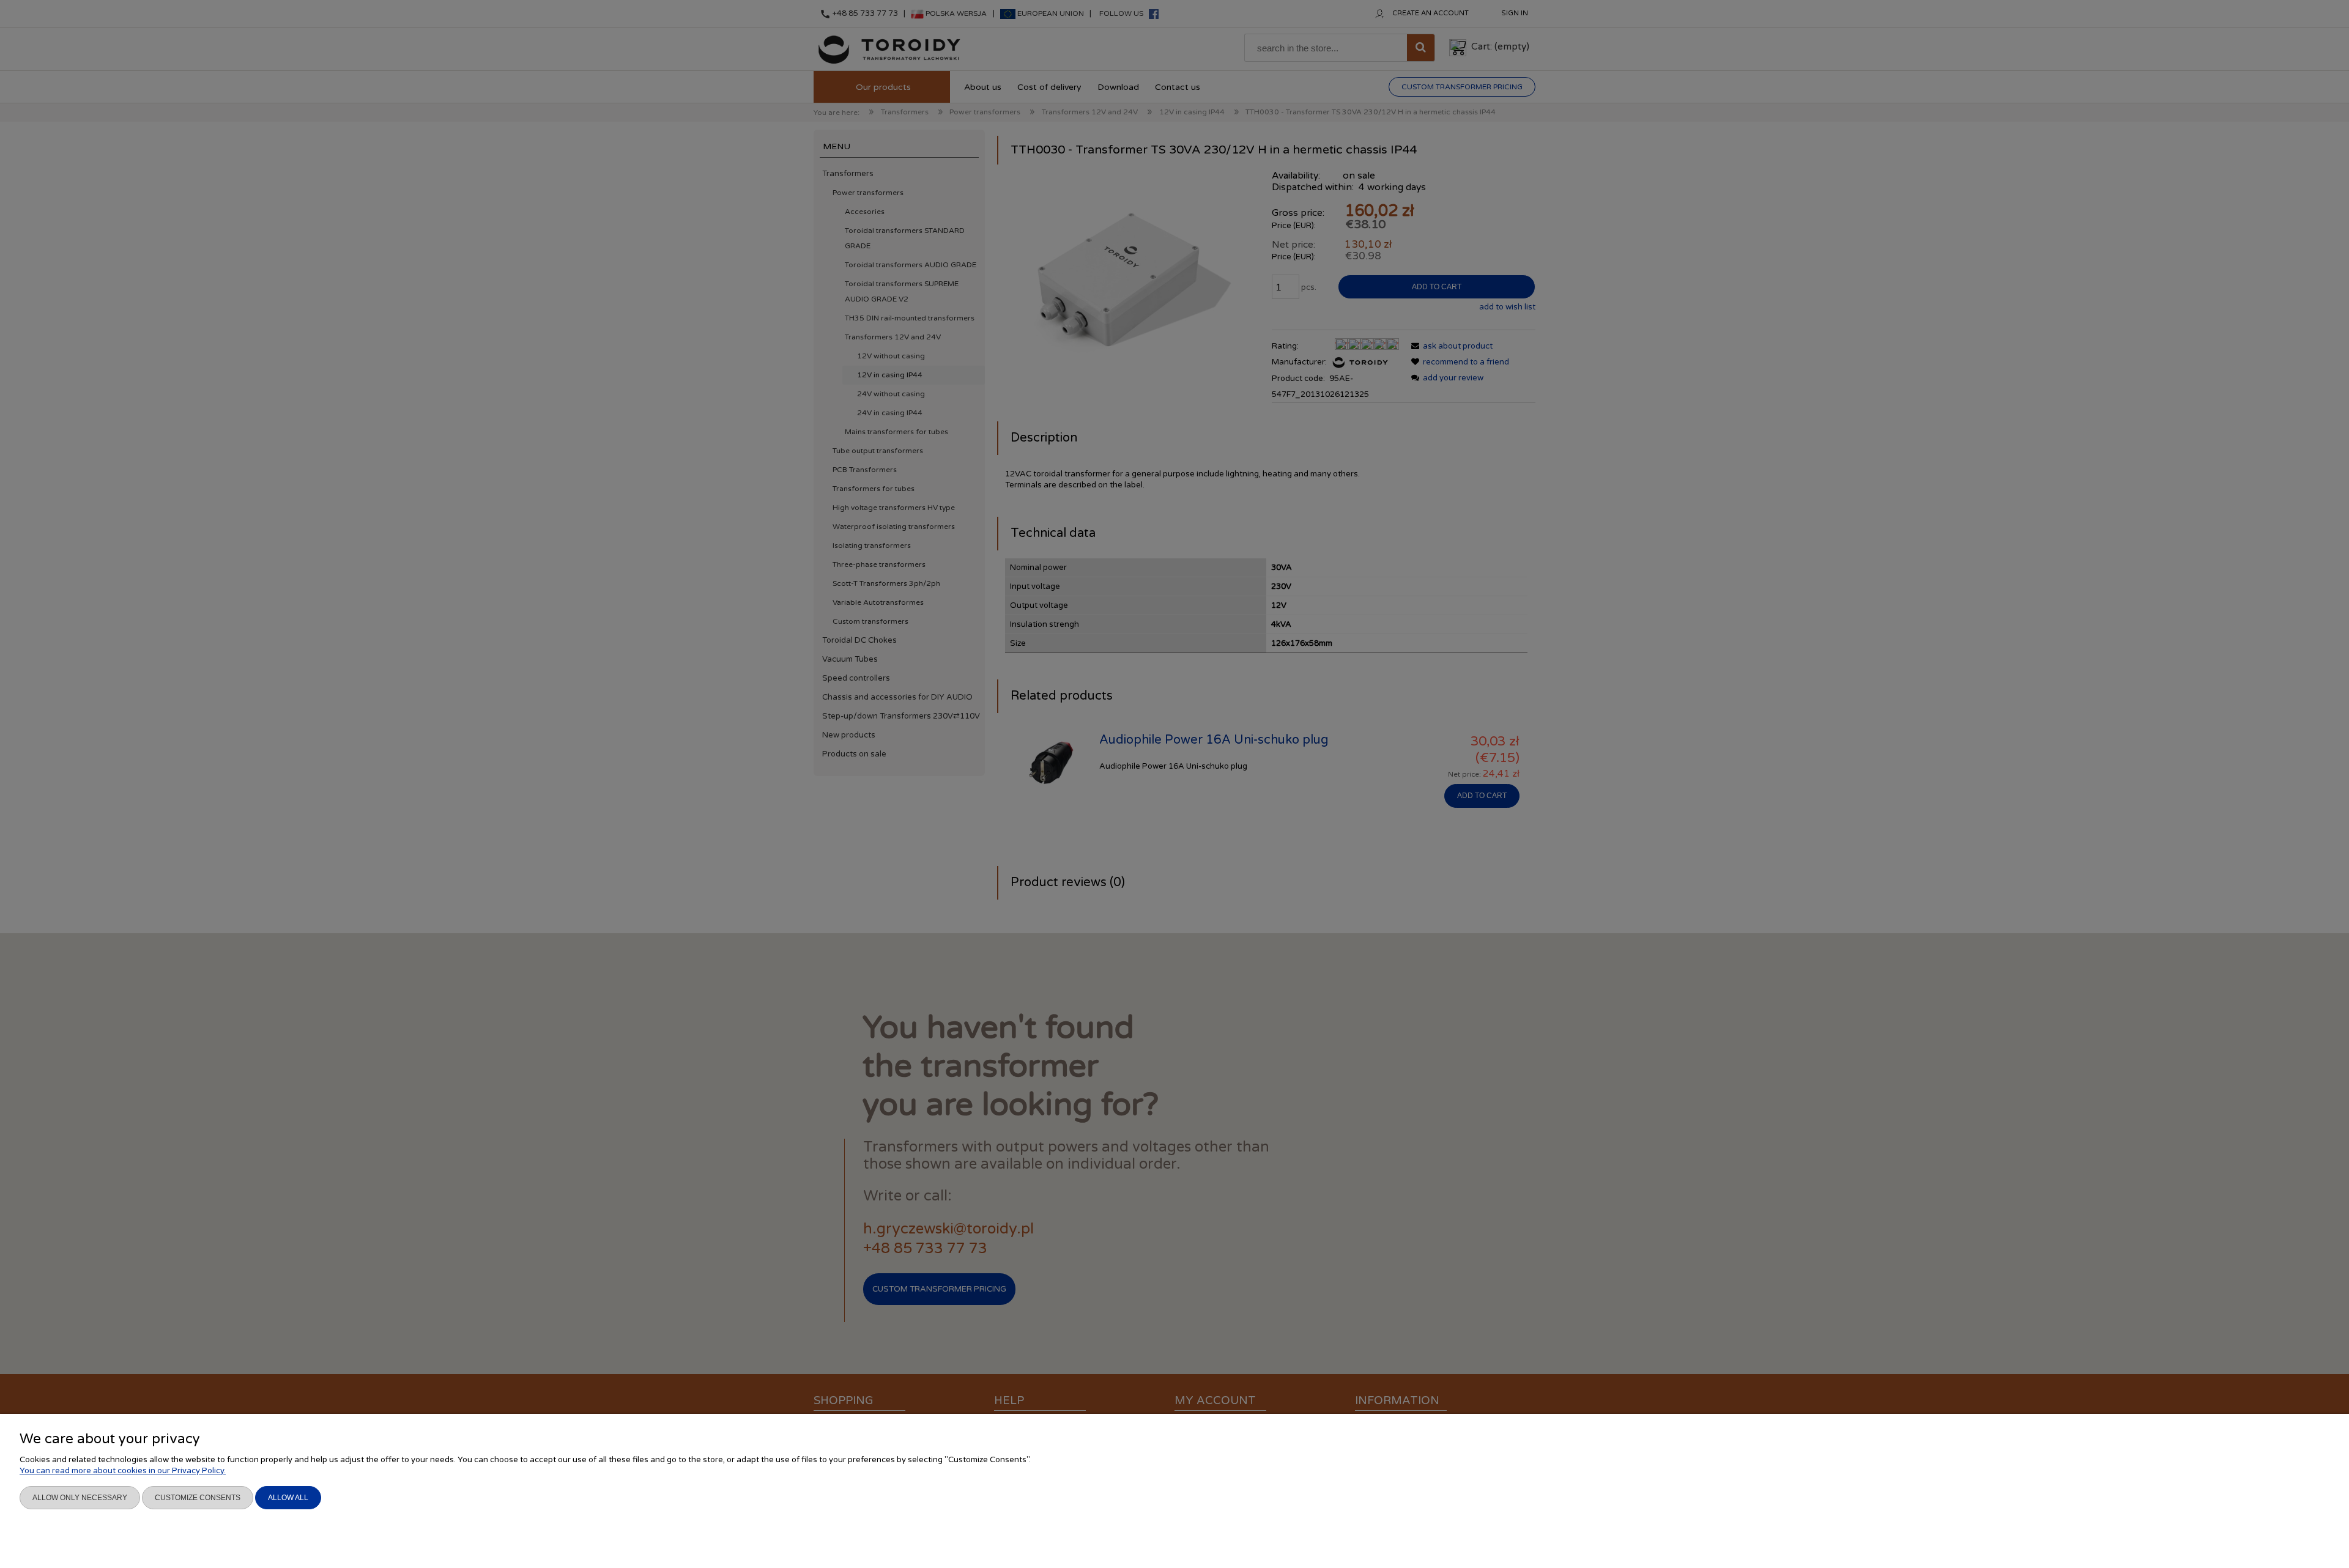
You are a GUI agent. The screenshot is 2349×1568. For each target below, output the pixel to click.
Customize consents (198, 1498)
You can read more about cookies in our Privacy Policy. (123, 1471)
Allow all (288, 1498)
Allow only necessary (80, 1498)
